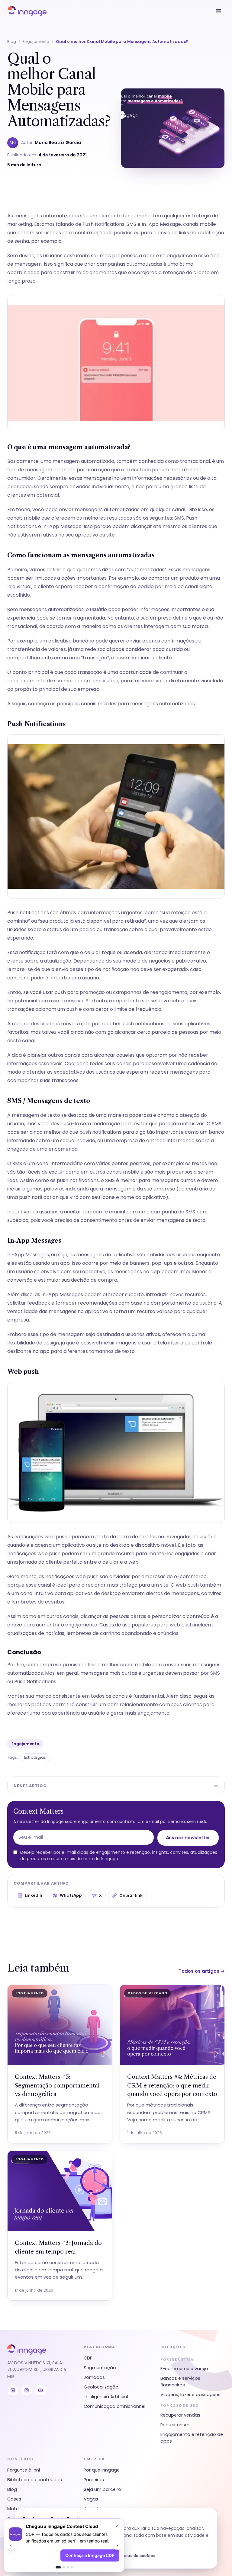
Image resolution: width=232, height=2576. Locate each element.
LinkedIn (34, 1895)
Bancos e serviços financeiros (180, 2382)
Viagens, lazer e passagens (190, 2395)
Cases (14, 2499)
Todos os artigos (202, 1971)
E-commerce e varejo (184, 2369)
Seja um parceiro (102, 2489)
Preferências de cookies (131, 2556)
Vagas (91, 2499)
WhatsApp (71, 1895)
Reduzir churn (175, 2425)
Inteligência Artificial (106, 2397)
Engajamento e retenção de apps (192, 2438)
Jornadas (94, 2377)
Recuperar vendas (180, 2415)
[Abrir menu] (218, 11)
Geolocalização (101, 2387)
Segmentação (100, 2368)
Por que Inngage (102, 2470)
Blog (12, 42)
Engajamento (36, 42)
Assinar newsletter (188, 1838)
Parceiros (94, 2480)
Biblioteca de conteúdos (35, 2480)
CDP (88, 2358)
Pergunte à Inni (24, 2470)
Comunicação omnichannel (114, 2406)
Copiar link (131, 1895)
